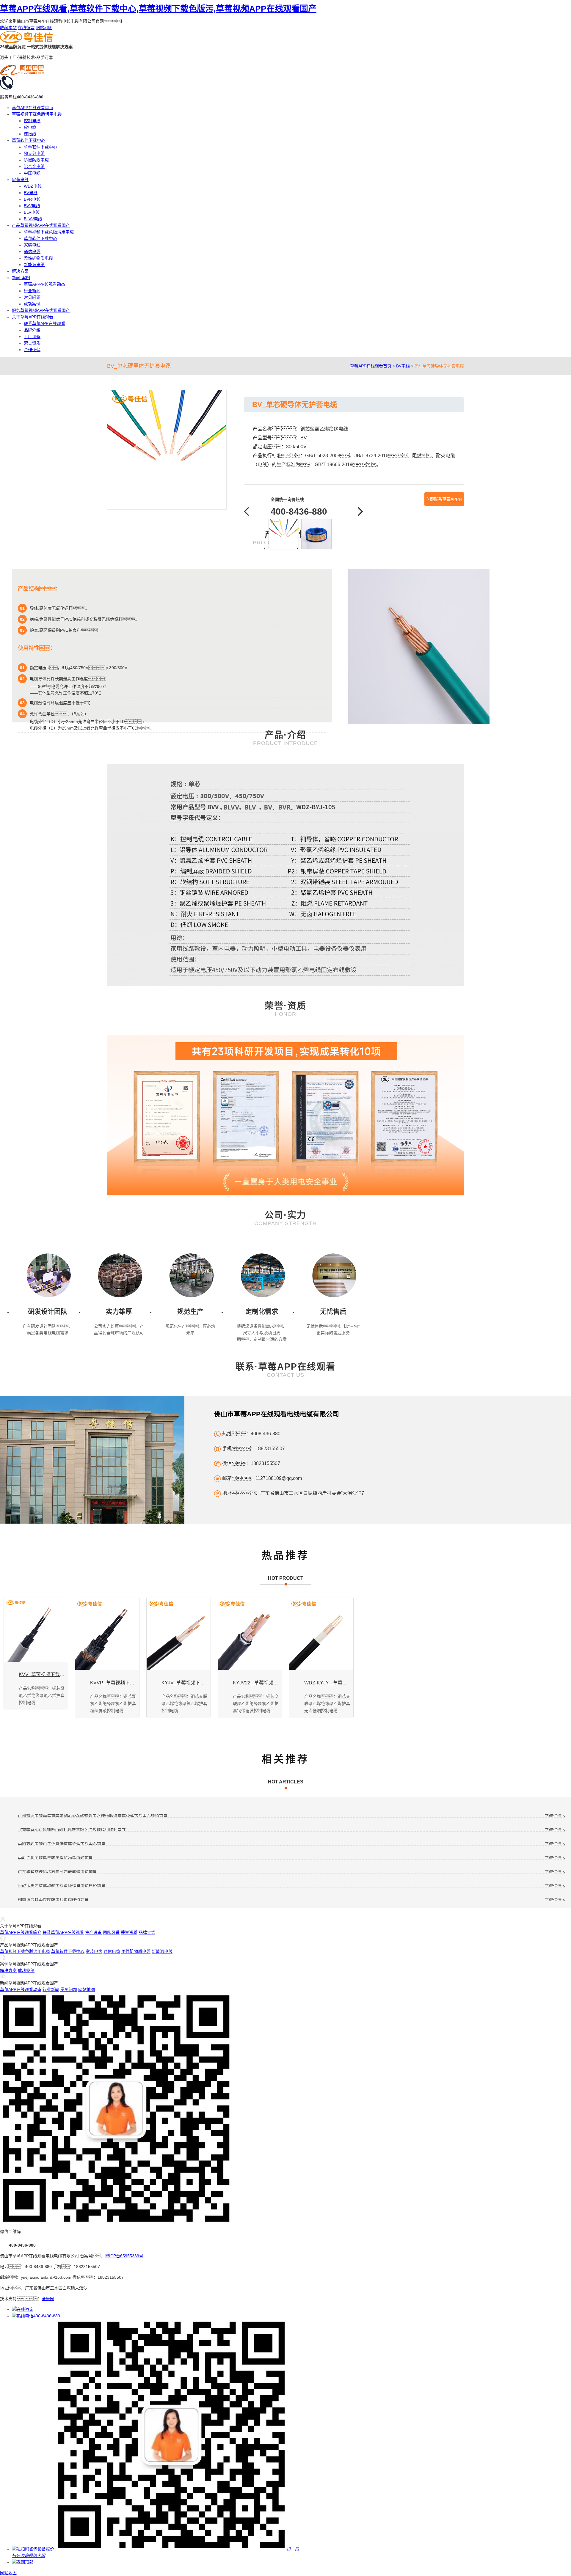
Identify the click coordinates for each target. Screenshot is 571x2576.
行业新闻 (32, 291)
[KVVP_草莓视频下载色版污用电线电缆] (107, 1634)
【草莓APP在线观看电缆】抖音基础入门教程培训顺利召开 (72, 1830)
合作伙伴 (32, 350)
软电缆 (30, 127)
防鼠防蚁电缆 (36, 160)
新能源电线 (162, 1951)
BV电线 (31, 193)
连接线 (30, 134)
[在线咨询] (23, 2309)
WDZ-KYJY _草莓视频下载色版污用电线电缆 (327, 1683)
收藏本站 (8, 28)
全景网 (48, 2299)
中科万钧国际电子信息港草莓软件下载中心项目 (62, 1844)
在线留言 (26, 28)
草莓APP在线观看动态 (44, 284)
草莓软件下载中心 (29, 140)
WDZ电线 (33, 186)
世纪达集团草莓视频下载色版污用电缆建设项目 (62, 1886)
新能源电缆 (34, 265)
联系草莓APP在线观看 (44, 323)
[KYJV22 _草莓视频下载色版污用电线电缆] (250, 1634)
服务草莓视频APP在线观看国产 (41, 310)
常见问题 (32, 297)
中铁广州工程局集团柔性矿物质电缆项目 (55, 1858)
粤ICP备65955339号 (124, 2256)
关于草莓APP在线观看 (33, 317)
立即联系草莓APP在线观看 (444, 502)
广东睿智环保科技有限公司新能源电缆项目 (57, 1872)
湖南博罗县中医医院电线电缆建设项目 (53, 1900)
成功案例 (32, 304)
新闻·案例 (21, 278)
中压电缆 (32, 173)
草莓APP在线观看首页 (33, 108)
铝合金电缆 (34, 166)
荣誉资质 (32, 343)
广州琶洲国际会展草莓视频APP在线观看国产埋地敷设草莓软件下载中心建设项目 (93, 1816)
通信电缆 (32, 252)
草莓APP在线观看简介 (21, 1932)
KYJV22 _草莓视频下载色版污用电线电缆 (256, 1683)
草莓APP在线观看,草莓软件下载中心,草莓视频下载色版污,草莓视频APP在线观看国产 (158, 9)
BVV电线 (32, 206)
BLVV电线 (33, 219)
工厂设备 (32, 337)
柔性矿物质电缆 (38, 258)
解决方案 (20, 271)
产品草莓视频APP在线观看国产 (41, 225)
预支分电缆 (34, 153)
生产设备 (93, 1932)
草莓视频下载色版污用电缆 (37, 114)
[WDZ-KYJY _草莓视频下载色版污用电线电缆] (321, 1634)
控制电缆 (32, 121)
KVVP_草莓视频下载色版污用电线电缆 (113, 1683)
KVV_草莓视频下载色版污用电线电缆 (42, 1674)
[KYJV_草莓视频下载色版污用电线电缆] (179, 1634)
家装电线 (20, 180)
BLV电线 (32, 212)
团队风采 (111, 1932)
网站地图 (44, 28)
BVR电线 (32, 199)
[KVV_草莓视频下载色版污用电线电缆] (36, 1630)
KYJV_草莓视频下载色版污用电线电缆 (185, 1683)
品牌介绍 (32, 330)
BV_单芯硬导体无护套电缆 (439, 366)
